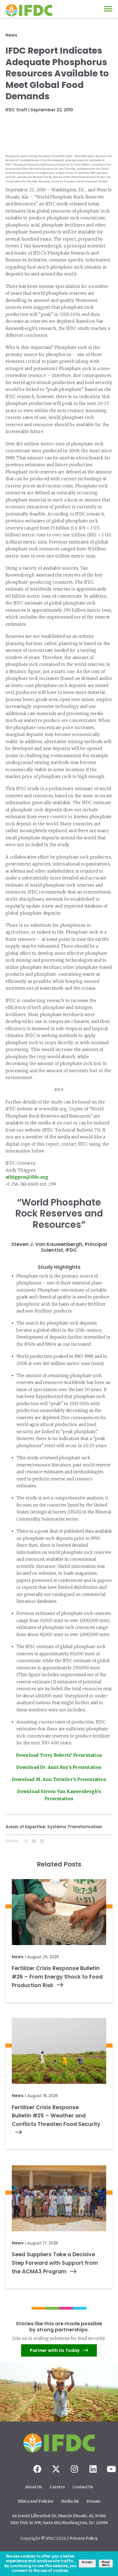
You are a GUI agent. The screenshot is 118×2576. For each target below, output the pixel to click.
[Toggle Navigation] (108, 9)
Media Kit (70, 2501)
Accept (87, 2562)
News (11, 35)
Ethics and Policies (36, 2501)
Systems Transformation (75, 1827)
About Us (33, 2487)
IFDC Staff (16, 110)
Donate (93, 2501)
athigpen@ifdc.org (27, 1177)
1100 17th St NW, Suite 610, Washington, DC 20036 (59, 2523)
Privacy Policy (84, 2538)
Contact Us (83, 2487)
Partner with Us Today (55, 2351)
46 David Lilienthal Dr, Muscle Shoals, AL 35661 (59, 2516)
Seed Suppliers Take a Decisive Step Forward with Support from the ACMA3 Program (55, 2263)
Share (12, 1841)
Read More (106, 2563)
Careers (57, 2487)
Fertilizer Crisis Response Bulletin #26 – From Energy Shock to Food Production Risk (57, 1977)
